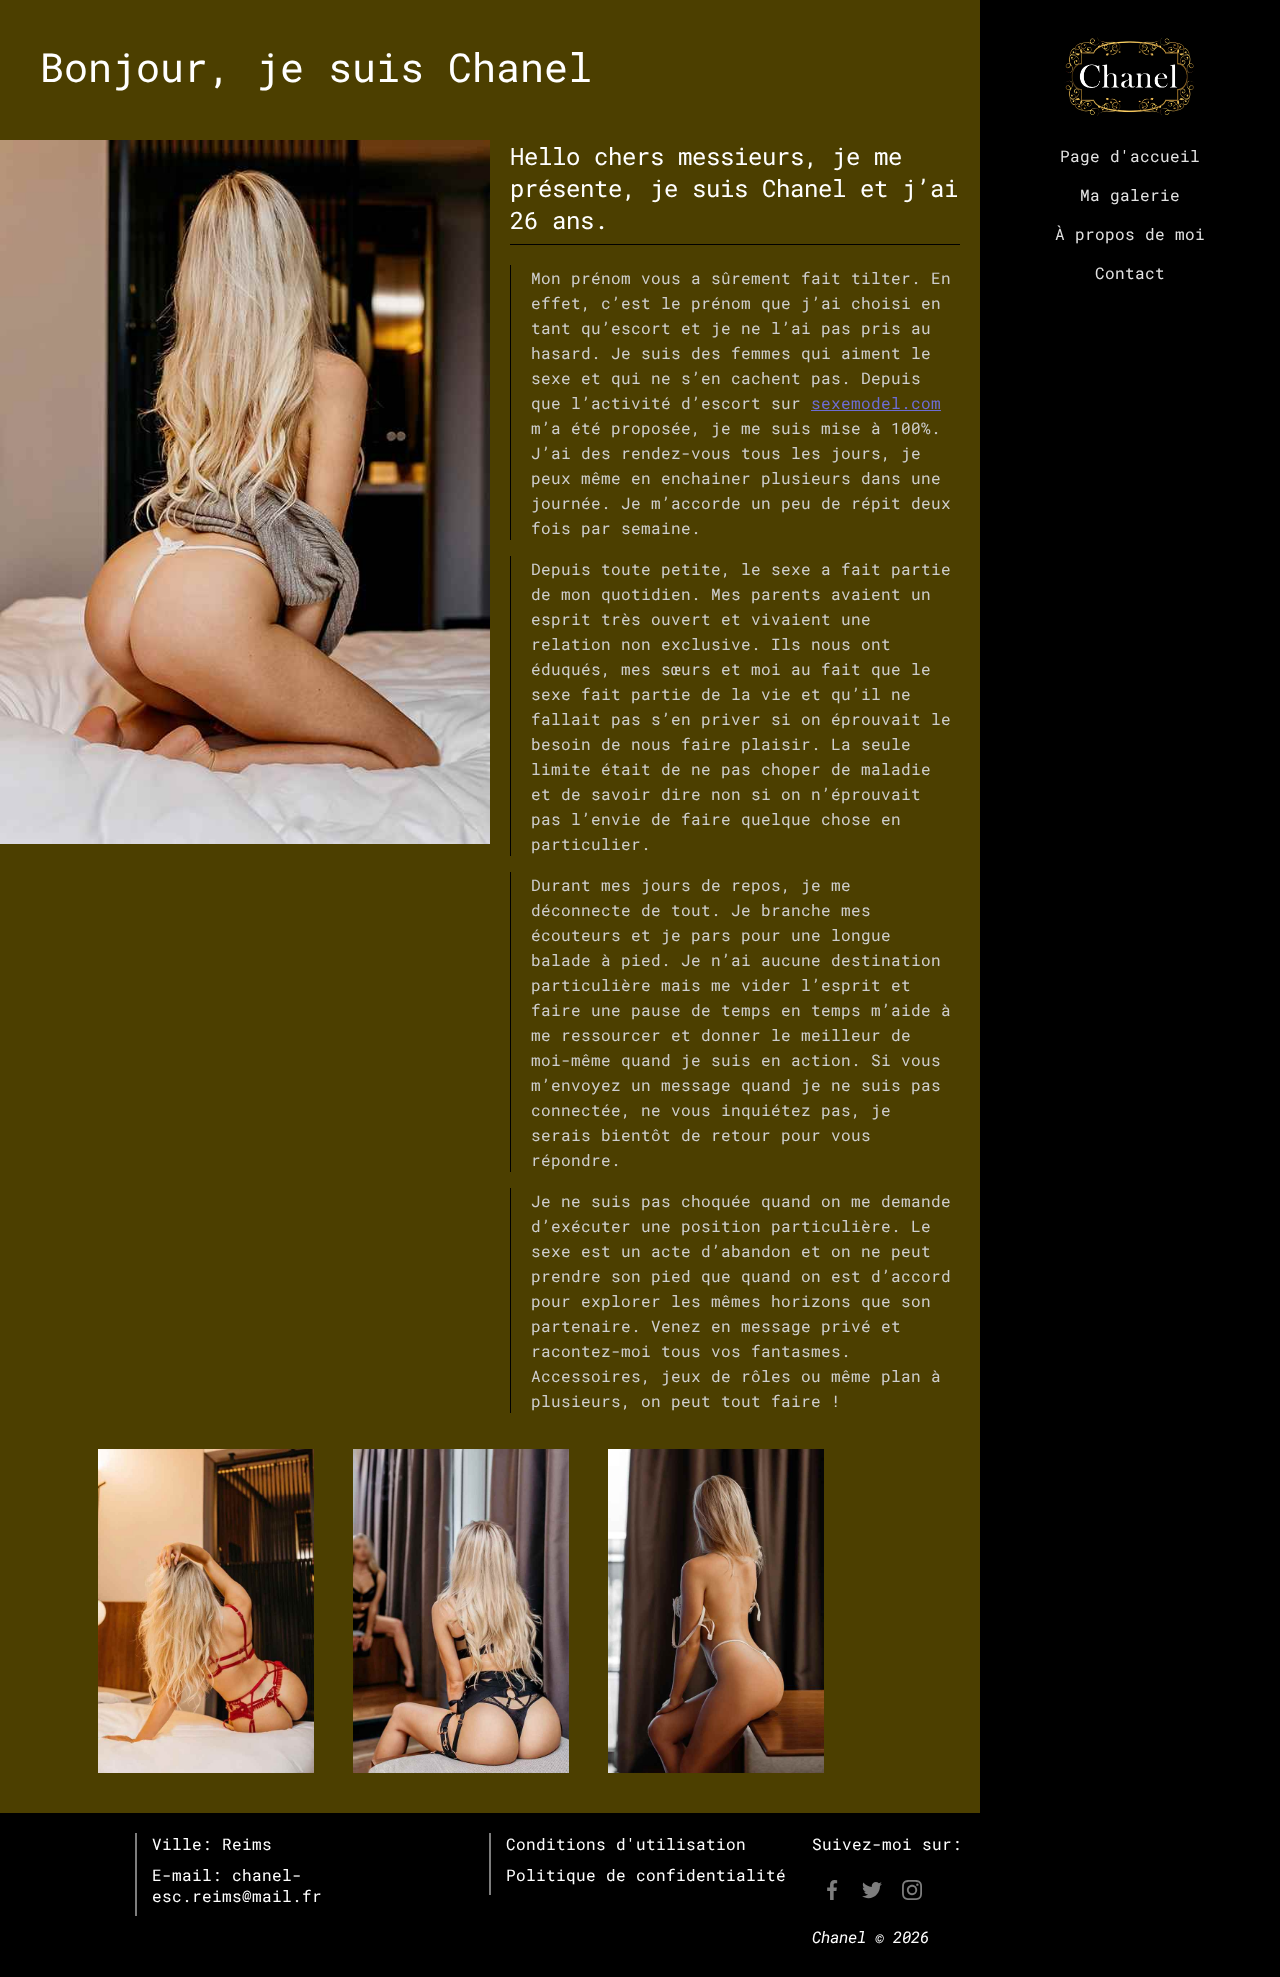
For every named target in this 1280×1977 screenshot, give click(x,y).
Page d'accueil (1130, 155)
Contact (1130, 272)
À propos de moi (1130, 233)
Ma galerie (1130, 194)
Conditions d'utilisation (626, 1843)
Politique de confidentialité (646, 1874)
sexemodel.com (876, 402)
